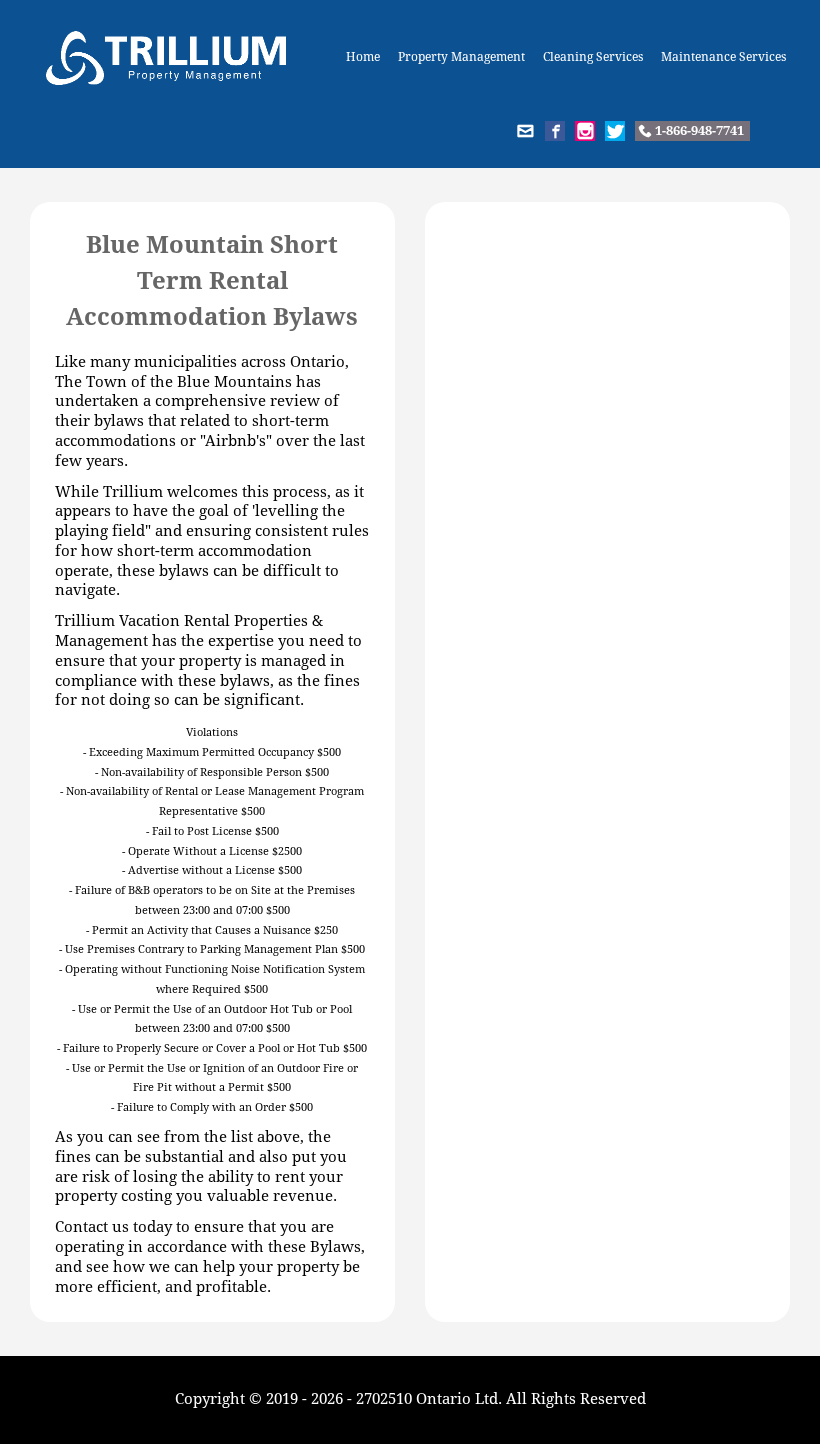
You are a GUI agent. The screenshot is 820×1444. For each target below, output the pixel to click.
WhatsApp (770, 131)
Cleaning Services (593, 57)
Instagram (585, 131)
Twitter (615, 131)
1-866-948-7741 (699, 130)
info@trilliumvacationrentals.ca (525, 131)
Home (363, 57)
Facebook (555, 131)
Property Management (461, 57)
